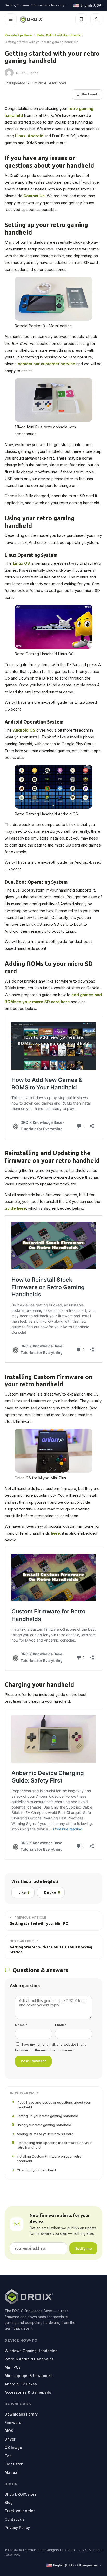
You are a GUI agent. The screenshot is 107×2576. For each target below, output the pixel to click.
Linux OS (21, 563)
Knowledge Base (18, 35)
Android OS (24, 730)
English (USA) (91, 5)
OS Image (13, 2447)
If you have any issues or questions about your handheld (52, 2105)
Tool (9, 2456)
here (55, 1533)
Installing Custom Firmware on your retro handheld (47, 2159)
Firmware (13, 2422)
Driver (10, 2439)
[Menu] (11, 19)
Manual (12, 2472)
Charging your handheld (34, 2170)
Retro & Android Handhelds (58, 35)
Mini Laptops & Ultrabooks (29, 2376)
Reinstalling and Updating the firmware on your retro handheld (52, 2145)
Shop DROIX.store (21, 2494)
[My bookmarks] (81, 19)
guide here (15, 1208)
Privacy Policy (17, 2527)
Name (21, 2025)
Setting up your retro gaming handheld (45, 2116)
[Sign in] (96, 19)
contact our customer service (46, 364)
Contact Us (34, 196)
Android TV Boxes (21, 2384)
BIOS (9, 2431)
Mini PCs (13, 2367)
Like (24, 1892)
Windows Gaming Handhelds (31, 2351)
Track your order (20, 2511)
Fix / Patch (14, 2464)
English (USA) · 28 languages (75, 2565)
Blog (9, 2503)
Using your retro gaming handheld (42, 2125)
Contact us (15, 2519)
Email (61, 2025)
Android (36, 136)
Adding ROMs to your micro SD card (43, 2134)
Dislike (52, 1892)
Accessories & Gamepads (28, 2392)
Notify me (83, 2248)
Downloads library (21, 2414)
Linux (20, 136)
